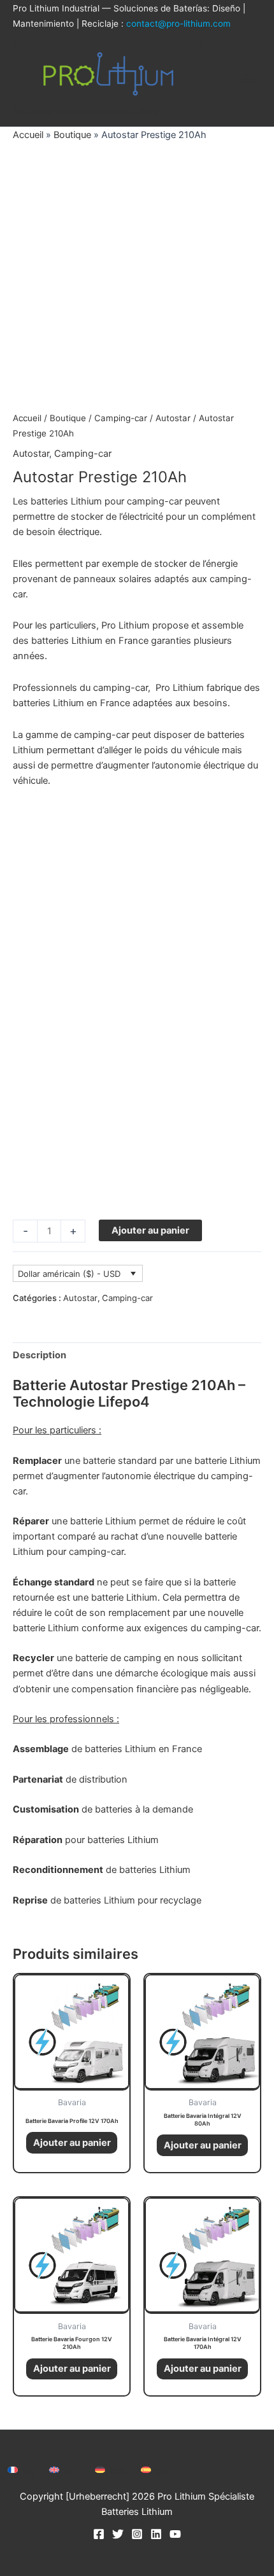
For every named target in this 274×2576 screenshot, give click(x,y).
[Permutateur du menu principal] (249, 79)
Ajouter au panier (150, 1230)
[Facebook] (99, 2534)
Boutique (72, 135)
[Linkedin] (156, 2534)
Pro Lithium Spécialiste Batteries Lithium (88, 112)
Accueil (28, 135)
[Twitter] (118, 2534)
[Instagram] (137, 2534)
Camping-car (121, 418)
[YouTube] (175, 2534)
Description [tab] (40, 1355)
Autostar (173, 418)
